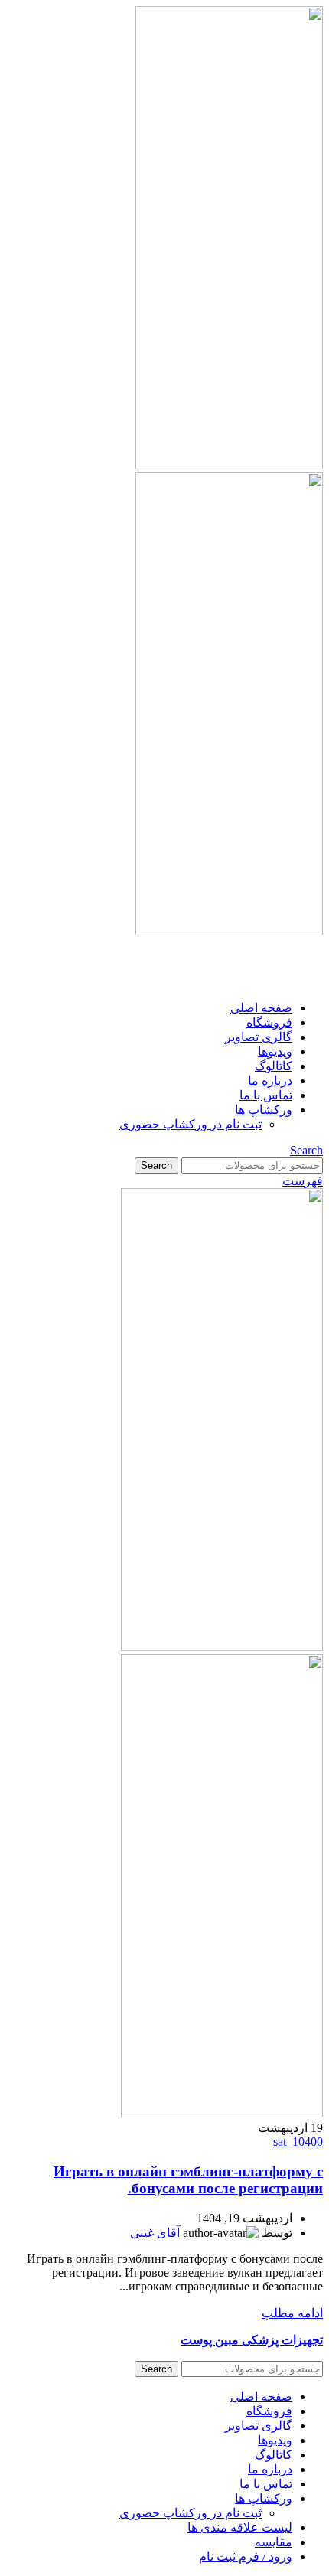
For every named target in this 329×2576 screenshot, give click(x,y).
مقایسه (274, 2542)
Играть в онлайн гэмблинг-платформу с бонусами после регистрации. (188, 2180)
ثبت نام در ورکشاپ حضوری (191, 1124)
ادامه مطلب (292, 2313)
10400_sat (298, 2142)
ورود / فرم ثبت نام (246, 2556)
